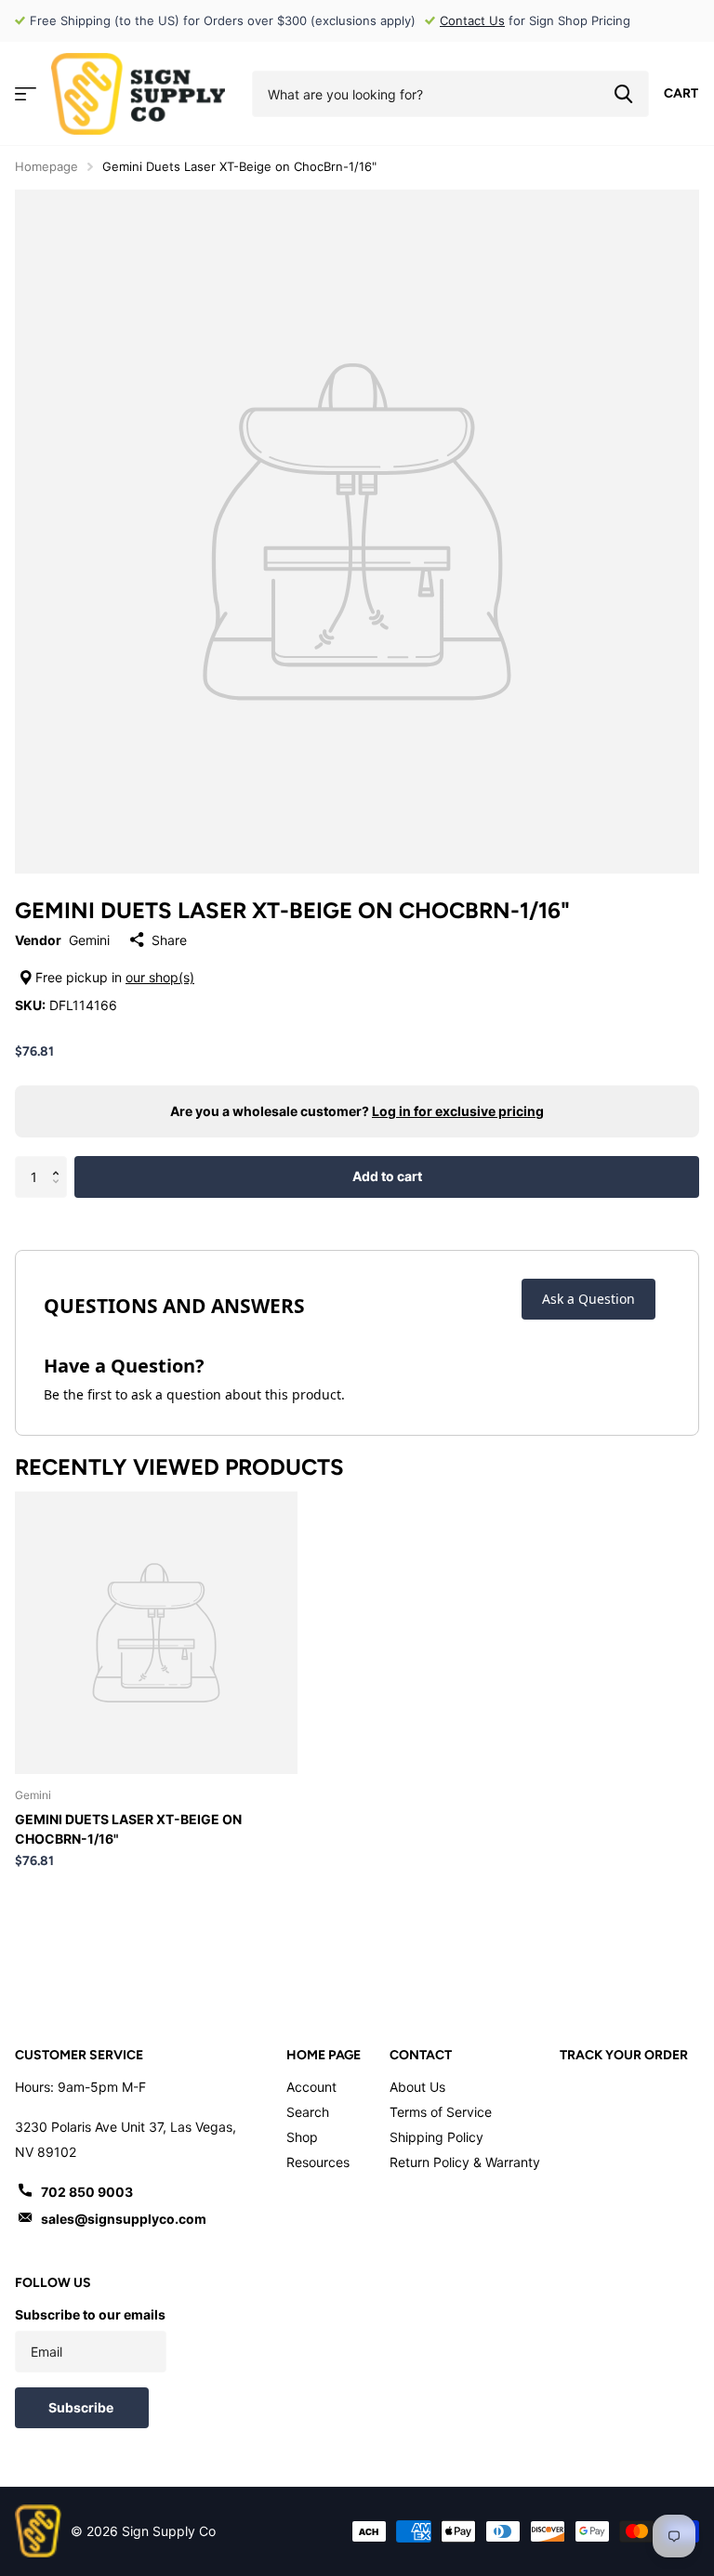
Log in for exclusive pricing (458, 1111)
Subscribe (82, 2407)
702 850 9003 (87, 2192)
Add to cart (387, 1176)
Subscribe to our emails (90, 2314)
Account (311, 2087)
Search (308, 2112)
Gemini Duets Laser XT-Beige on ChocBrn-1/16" (128, 1829)
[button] (60, 1162)
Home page (324, 2055)
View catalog (26, 94)
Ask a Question (588, 1299)
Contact (421, 2055)
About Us (417, 2087)
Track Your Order (624, 2055)
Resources (318, 2162)
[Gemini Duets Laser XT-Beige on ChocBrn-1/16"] (156, 1633)
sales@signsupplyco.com (124, 2219)
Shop (302, 2137)
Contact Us (472, 20)
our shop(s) (160, 977)
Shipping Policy (436, 2137)
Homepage (46, 166)
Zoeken (623, 94)
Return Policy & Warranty (465, 2162)
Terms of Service (441, 2112)
